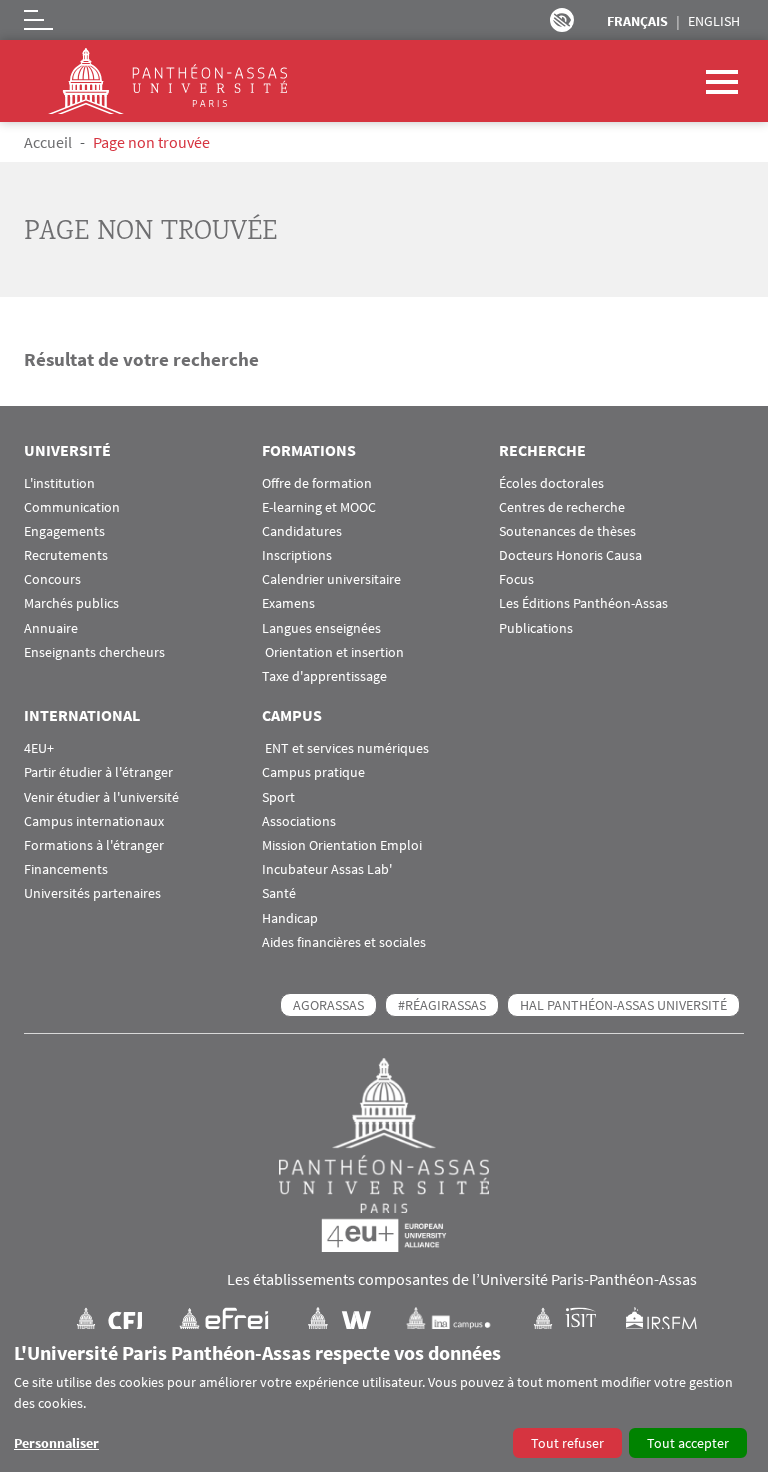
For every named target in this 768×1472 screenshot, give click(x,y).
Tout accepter (688, 1443)
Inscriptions (297, 555)
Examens (288, 603)
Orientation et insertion (333, 652)
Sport (278, 797)
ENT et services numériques (345, 748)
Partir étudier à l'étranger (98, 772)
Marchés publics (71, 603)
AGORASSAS (328, 1005)
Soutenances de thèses (567, 531)
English (714, 21)
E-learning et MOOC (319, 507)
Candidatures (302, 531)
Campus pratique (313, 772)
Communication (72, 507)
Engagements (64, 531)
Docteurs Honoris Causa (570, 555)
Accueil (48, 142)
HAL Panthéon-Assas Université (623, 1005)
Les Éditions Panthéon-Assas (583, 603)
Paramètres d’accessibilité (562, 20)
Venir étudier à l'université (101, 797)
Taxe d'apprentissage (324, 676)
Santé (279, 893)
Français (637, 21)
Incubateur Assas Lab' (327, 869)
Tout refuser (567, 1443)
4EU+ (39, 748)
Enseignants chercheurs (94, 652)
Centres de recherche (562, 507)
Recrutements (66, 555)
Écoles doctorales (551, 483)
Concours (52, 579)
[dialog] (384, 1400)
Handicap (290, 918)
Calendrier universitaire (331, 579)
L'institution (59, 483)
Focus (516, 579)
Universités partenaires (92, 893)
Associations (299, 821)
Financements (66, 869)
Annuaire (51, 628)
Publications (536, 628)
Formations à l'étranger (94, 845)
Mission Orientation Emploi (342, 845)
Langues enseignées (321, 628)
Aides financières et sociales (344, 942)
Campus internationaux (94, 821)
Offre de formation (317, 483)
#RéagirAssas (442, 1005)
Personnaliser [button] (56, 1443)
